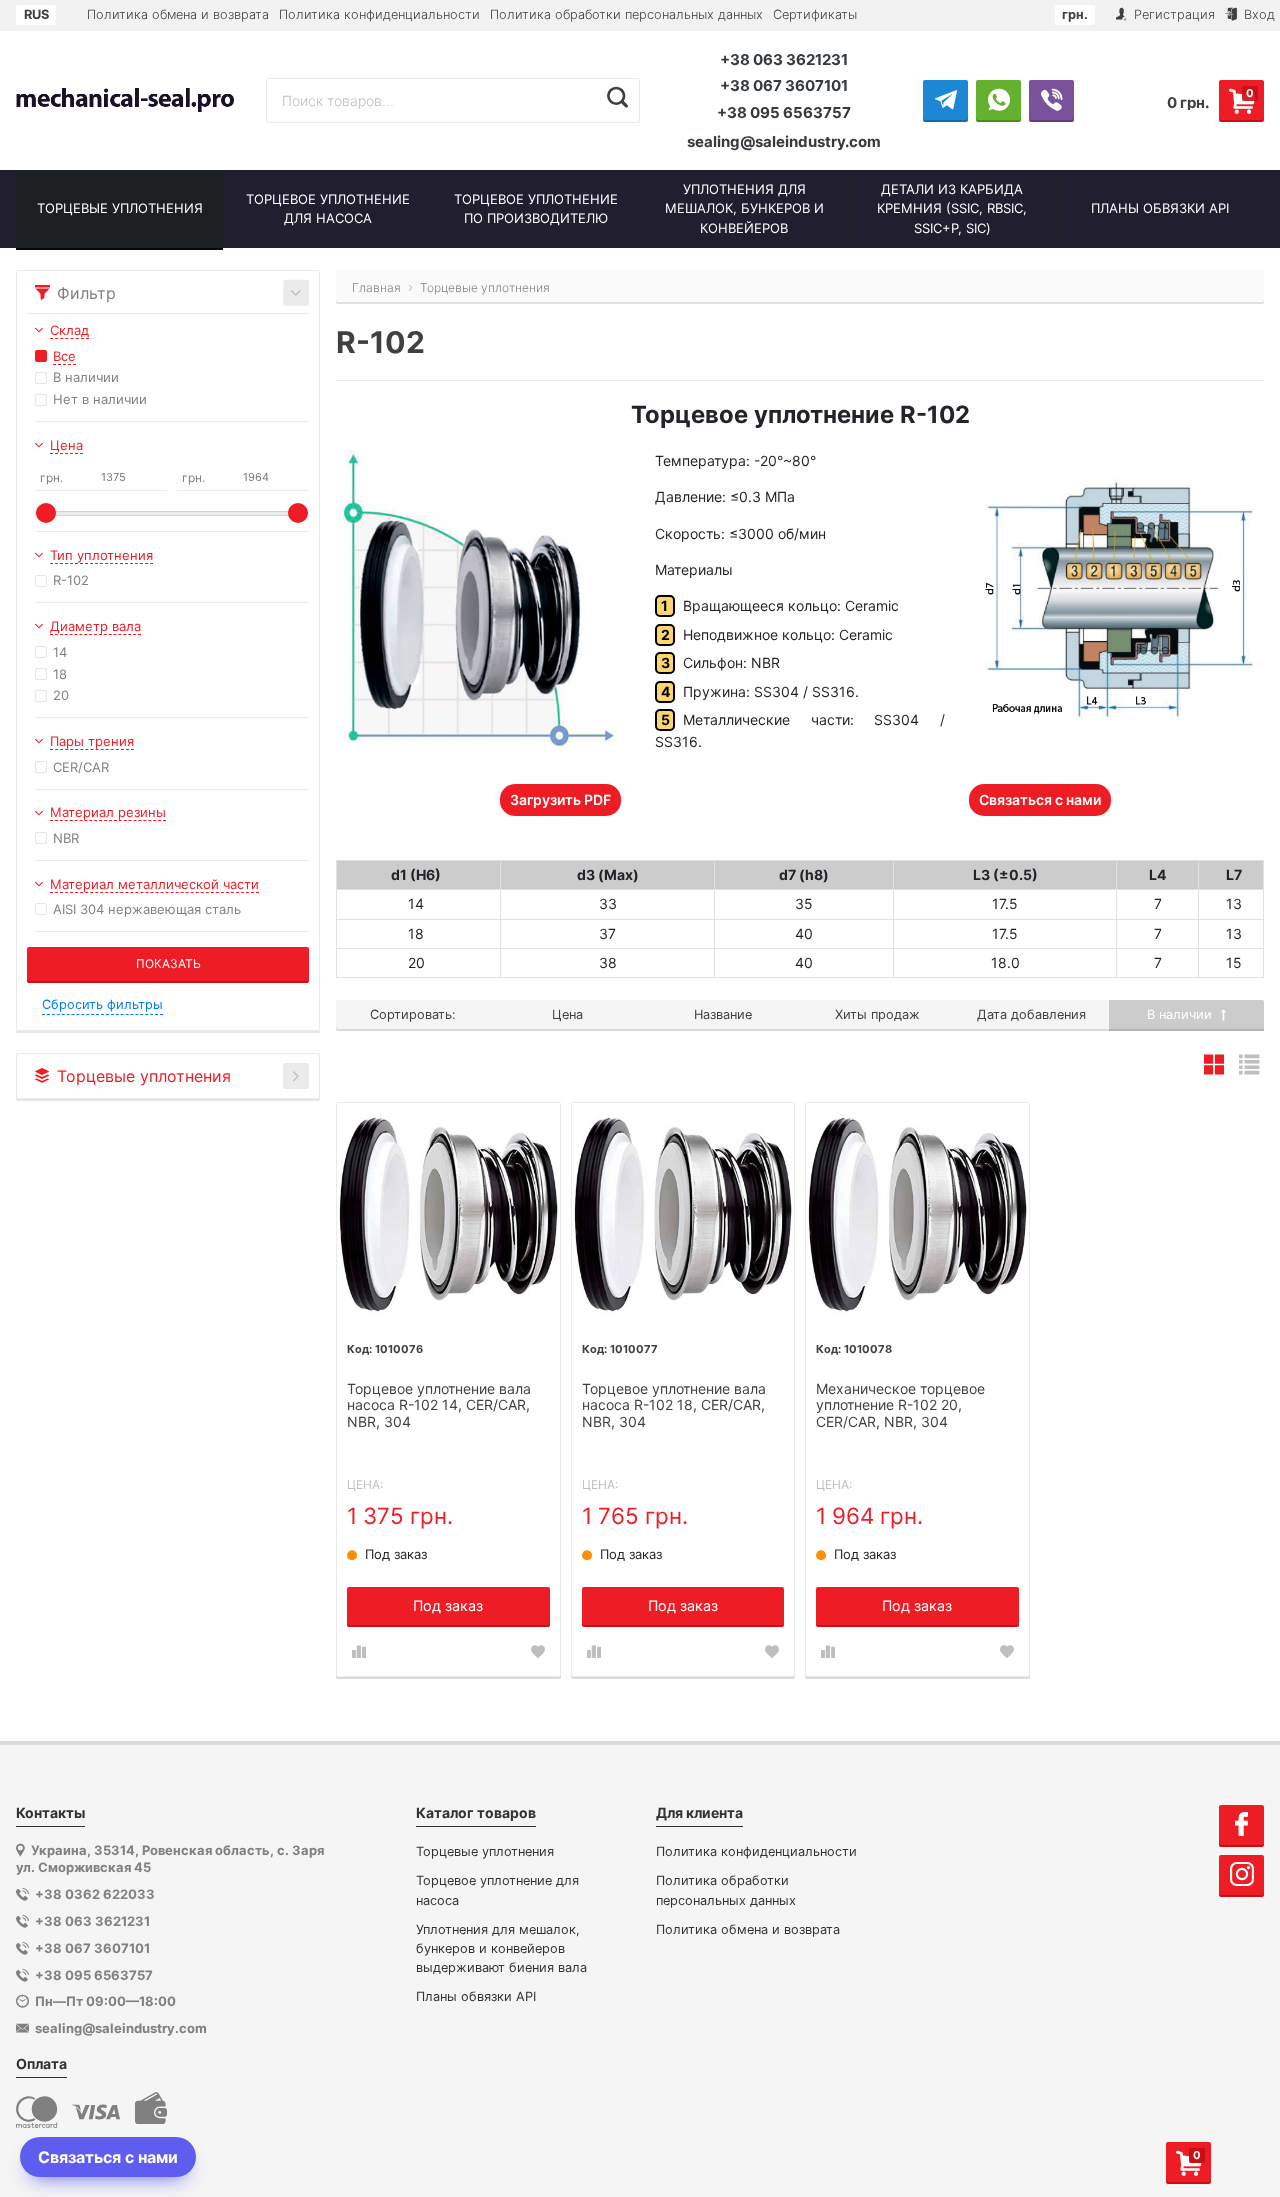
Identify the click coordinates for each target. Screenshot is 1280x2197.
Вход (1257, 14)
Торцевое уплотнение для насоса (497, 1890)
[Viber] (1051, 100)
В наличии (1181, 1014)
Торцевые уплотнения (485, 1851)
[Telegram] (945, 100)
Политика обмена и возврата (178, 14)
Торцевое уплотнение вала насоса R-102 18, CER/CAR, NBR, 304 (674, 1406)
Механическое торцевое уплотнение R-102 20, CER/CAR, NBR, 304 (900, 1406)
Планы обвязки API (476, 1996)
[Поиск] (617, 98)
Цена (567, 1014)
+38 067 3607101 (784, 85)
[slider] (46, 513)
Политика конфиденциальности (379, 14)
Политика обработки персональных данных (626, 14)
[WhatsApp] (998, 100)
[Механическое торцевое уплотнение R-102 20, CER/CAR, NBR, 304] (917, 1214)
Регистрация (1172, 14)
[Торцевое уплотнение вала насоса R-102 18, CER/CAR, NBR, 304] (683, 1214)
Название (723, 1014)
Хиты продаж (877, 1014)
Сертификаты (815, 14)
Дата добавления (1031, 1014)
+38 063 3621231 (784, 59)
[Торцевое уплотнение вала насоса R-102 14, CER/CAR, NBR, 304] (448, 1214)
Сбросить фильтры (102, 1004)
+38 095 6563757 (784, 112)
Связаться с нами (1040, 799)
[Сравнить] (359, 1652)
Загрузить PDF (560, 799)
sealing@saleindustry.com (784, 141)
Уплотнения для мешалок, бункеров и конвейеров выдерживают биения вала (501, 1948)
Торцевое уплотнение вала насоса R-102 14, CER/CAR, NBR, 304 (439, 1406)
